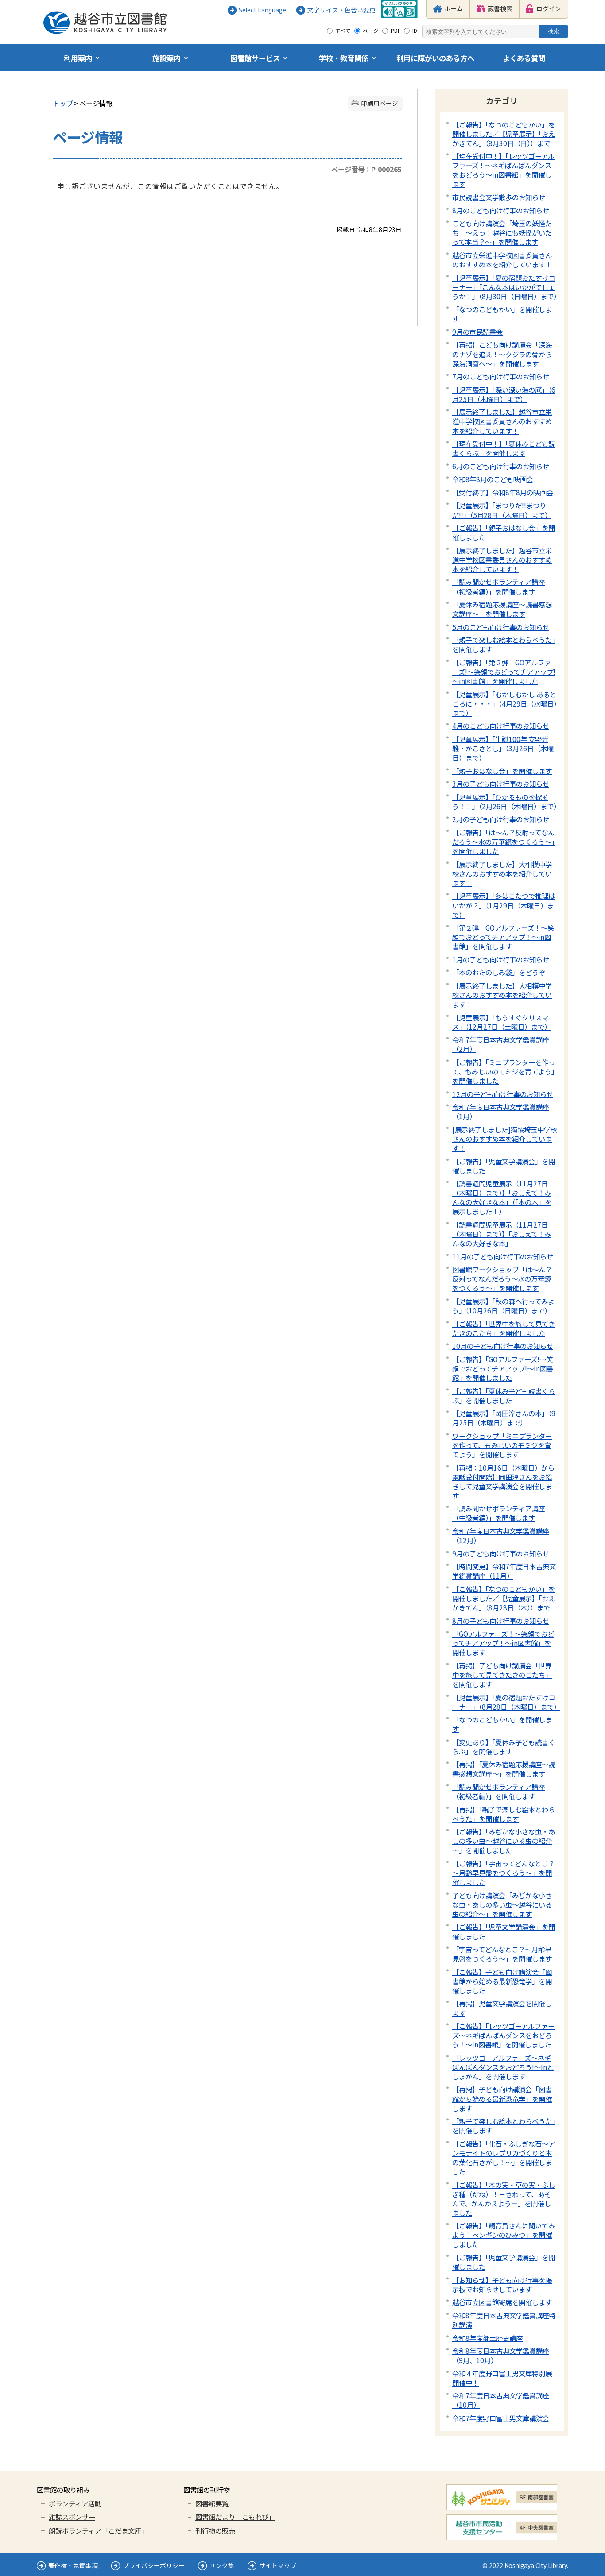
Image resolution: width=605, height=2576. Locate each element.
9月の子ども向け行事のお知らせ (501, 1553)
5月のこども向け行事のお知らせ (501, 627)
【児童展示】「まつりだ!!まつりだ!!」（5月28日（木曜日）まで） (502, 510)
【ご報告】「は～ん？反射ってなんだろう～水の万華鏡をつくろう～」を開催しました (503, 842)
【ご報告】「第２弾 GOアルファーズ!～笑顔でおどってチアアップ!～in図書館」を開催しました (504, 672)
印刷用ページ (380, 103)
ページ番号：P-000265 (366, 169)
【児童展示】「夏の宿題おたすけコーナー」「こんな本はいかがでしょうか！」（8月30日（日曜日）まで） (506, 287)
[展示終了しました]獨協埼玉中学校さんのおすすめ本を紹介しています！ (505, 1139)
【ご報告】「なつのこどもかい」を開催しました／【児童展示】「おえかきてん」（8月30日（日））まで (504, 134)
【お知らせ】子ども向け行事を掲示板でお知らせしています (502, 2284)
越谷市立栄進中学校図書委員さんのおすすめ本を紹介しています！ (502, 260)
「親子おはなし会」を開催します (502, 771)
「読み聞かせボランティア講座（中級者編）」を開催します (498, 1513)
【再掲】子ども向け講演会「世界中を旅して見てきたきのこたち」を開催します (502, 1675)
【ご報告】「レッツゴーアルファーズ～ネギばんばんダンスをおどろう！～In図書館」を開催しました (503, 2035)
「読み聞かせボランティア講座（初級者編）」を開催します (498, 586)
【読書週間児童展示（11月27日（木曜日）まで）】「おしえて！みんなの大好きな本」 (502, 1234)
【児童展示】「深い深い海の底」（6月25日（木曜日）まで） (504, 394)
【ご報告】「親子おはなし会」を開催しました (504, 532)
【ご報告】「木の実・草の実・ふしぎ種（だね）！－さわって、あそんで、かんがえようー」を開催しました (504, 2199)
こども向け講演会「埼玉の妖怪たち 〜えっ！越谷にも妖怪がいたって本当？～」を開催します (502, 232)
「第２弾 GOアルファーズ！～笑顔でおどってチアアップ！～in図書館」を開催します (503, 937)
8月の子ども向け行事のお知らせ (501, 1621)
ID (415, 31)
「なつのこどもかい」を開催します (502, 314)
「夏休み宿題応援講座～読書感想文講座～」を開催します (502, 609)
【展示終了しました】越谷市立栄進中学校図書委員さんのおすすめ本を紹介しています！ (502, 421)
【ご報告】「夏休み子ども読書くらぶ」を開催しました (504, 1396)
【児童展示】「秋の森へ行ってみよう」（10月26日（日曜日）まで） (503, 1306)
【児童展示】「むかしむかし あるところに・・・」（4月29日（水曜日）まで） (504, 703)
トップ (63, 103)
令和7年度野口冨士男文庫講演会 (501, 2418)
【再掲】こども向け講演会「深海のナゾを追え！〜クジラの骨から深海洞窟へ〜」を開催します (502, 354)
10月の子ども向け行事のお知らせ (503, 1346)
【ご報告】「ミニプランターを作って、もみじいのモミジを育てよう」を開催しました (504, 1071)
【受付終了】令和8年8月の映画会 (503, 492)
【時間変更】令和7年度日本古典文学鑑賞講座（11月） (504, 1571)
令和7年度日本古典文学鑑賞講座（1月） (501, 1111)
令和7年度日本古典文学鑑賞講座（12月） (501, 1535)
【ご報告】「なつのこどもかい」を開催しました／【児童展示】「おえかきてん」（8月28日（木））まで (504, 1598)
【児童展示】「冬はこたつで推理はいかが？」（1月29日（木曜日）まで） (504, 905)
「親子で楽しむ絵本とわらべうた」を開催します (504, 644)
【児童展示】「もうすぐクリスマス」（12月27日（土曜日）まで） (502, 1022)
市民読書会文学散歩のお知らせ (499, 197)
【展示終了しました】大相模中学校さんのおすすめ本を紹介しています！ (502, 873)
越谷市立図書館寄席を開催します (502, 2302)
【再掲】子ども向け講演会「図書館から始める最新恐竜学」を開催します (502, 2098)
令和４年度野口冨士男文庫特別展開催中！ (502, 2378)
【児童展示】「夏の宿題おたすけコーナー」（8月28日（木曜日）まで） (506, 1702)
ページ (371, 31)
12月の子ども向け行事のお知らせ (503, 1094)
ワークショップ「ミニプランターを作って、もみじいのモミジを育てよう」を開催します (502, 1445)
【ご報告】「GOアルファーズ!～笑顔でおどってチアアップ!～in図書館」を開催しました (503, 1368)
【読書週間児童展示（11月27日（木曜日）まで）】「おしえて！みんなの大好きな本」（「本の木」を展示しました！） (502, 1197)
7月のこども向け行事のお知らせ (501, 376)
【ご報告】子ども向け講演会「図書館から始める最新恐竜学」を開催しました (502, 1981)
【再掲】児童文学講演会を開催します (502, 2008)
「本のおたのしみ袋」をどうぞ (499, 972)
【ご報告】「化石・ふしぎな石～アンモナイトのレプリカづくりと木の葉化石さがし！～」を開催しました (504, 2157)
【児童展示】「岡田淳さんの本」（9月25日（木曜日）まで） (504, 1418)
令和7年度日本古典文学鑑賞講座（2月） (501, 1044)
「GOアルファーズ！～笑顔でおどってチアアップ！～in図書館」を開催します (503, 1643)
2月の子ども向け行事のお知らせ (501, 819)
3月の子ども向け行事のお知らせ (501, 784)
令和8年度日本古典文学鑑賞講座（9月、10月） (501, 2355)
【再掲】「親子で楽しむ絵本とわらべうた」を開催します (504, 1814)
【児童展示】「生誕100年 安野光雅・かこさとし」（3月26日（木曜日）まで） (503, 748)
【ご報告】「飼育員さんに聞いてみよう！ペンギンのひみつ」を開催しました (504, 2235)
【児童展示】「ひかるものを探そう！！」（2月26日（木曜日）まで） (506, 801)
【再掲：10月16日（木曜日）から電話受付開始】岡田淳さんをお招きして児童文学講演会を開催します (503, 1481)
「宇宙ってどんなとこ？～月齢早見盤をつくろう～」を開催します (502, 1954)
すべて (343, 31)
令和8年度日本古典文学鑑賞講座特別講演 (504, 2320)
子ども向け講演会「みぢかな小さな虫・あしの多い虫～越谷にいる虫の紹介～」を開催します (502, 1904)
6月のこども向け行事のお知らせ (501, 466)
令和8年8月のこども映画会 (493, 479)
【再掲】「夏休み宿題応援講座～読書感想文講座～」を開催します (504, 1769)
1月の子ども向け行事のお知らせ (501, 959)
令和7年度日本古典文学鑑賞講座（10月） (501, 2400)
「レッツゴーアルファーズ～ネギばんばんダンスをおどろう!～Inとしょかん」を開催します (503, 2067)
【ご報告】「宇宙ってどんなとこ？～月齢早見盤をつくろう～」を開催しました (503, 1873)
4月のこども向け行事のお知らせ (501, 726)
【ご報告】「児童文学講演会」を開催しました (504, 1166)
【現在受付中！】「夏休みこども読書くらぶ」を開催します (504, 448)
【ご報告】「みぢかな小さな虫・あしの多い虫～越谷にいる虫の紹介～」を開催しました (504, 1841)
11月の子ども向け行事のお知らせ (503, 1256)
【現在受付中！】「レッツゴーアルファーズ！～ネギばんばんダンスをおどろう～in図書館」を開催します (503, 170)
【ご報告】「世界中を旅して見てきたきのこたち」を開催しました (504, 1328)
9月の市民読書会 (477, 332)
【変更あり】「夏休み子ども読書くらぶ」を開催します (504, 1747)
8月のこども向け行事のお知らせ (501, 210)
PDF (396, 31)
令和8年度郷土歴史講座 (487, 2338)
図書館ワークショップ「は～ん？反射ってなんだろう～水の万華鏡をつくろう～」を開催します (502, 1278)
